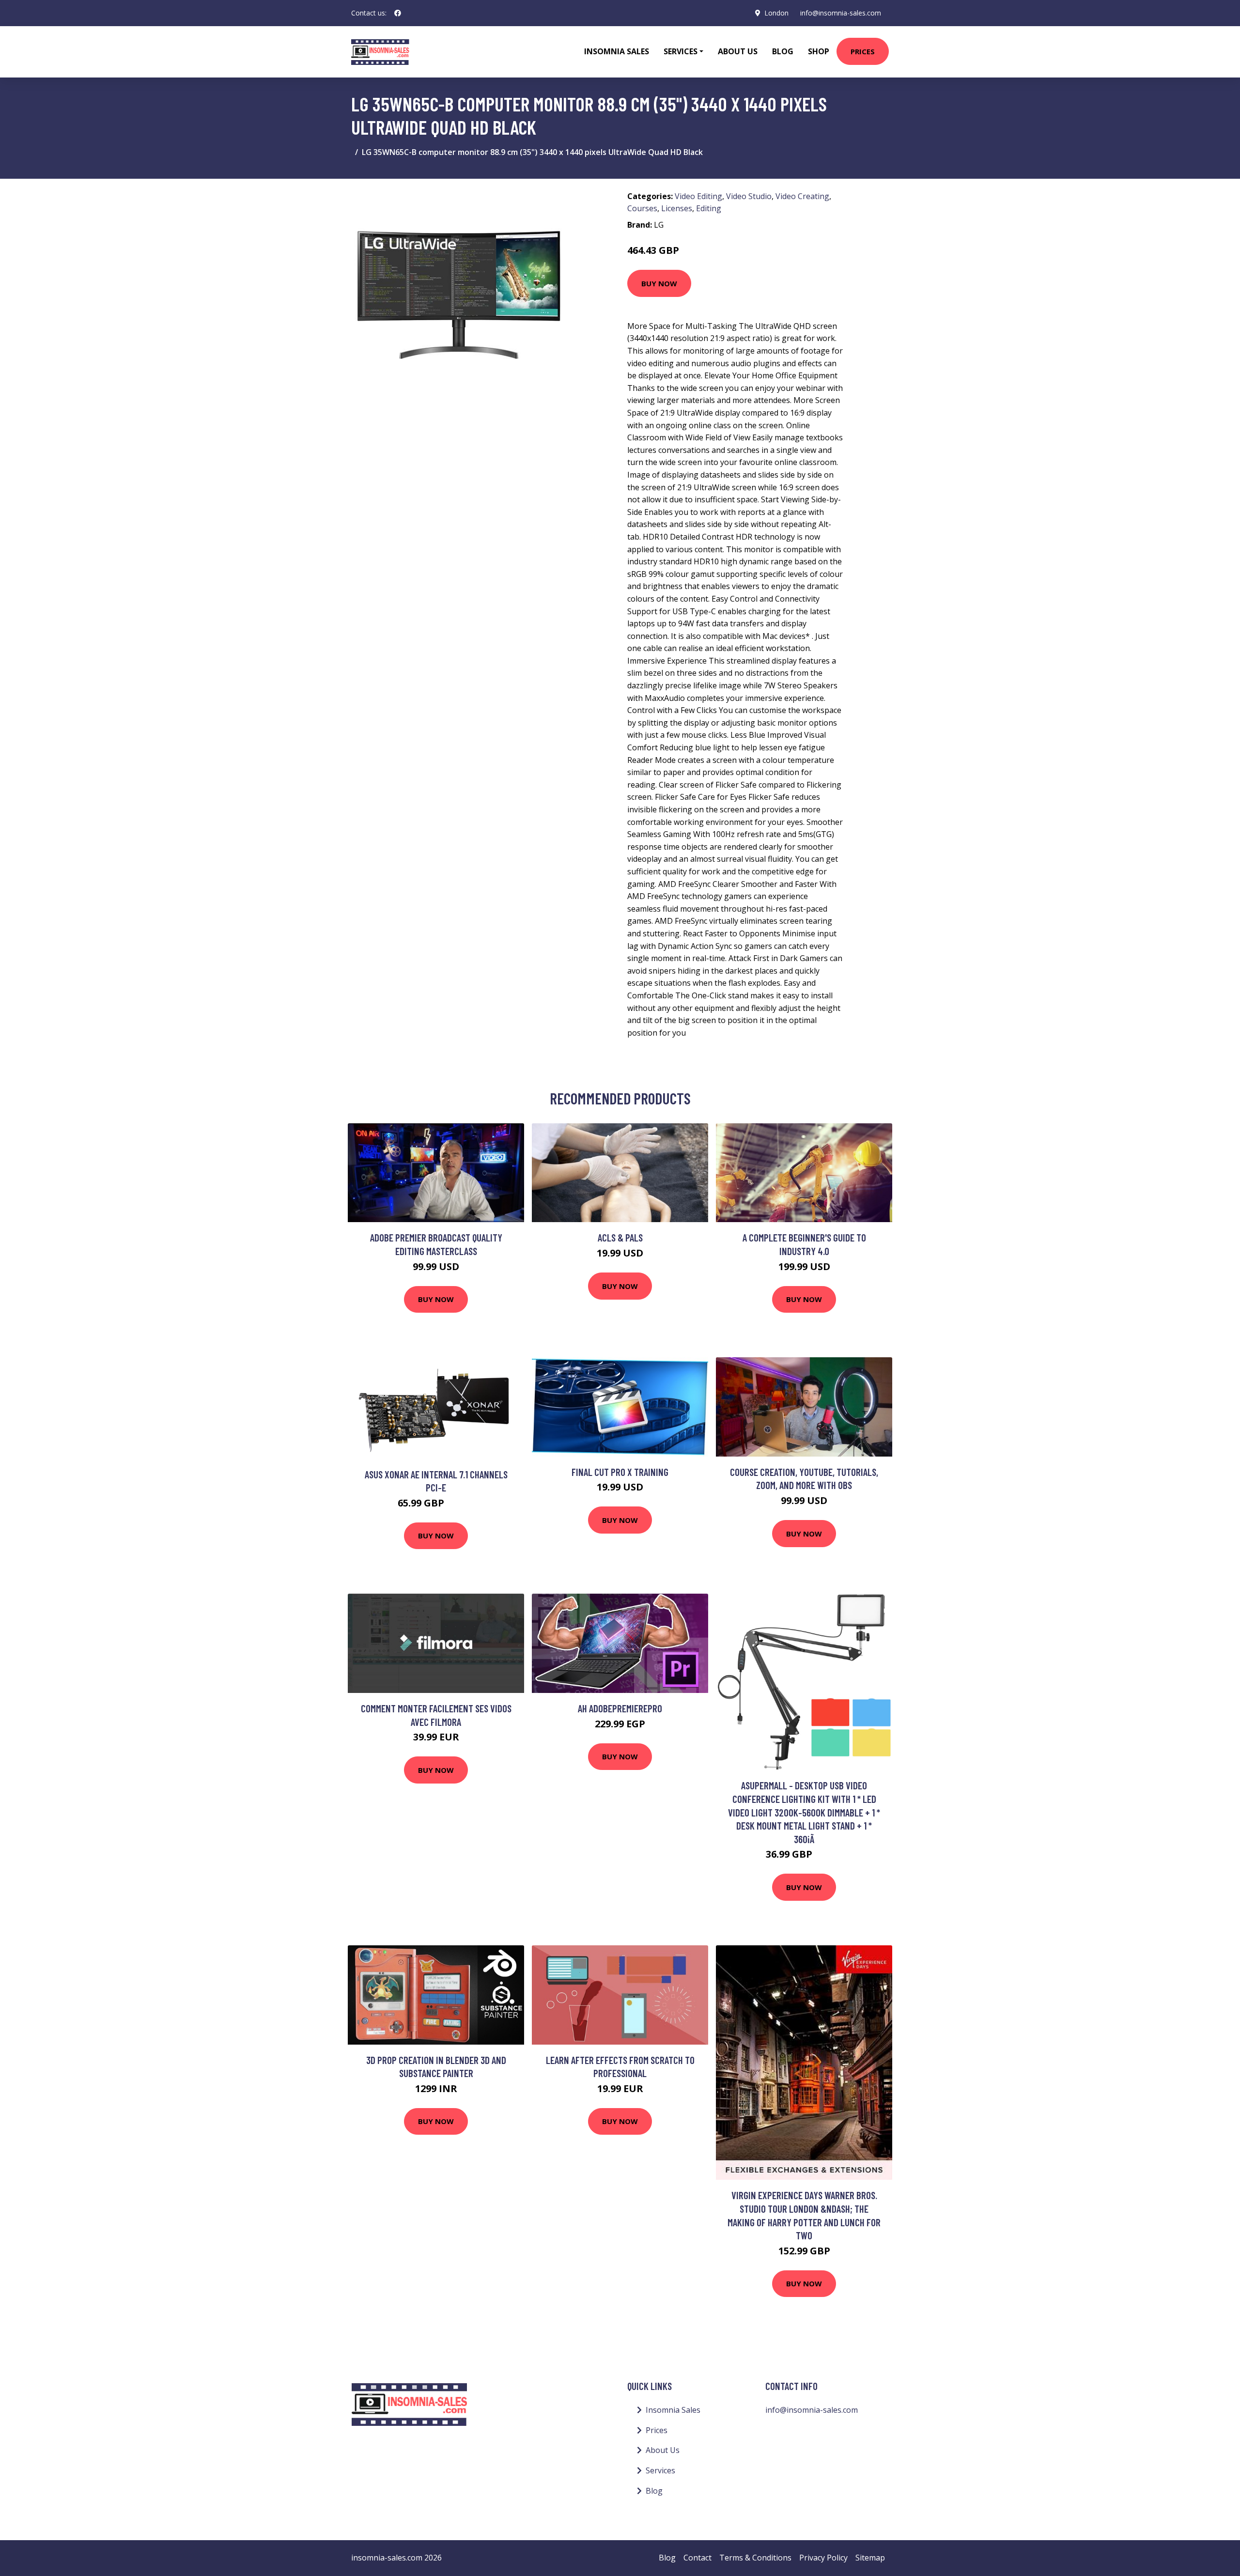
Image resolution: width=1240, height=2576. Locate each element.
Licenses (677, 208)
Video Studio (749, 196)
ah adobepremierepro (620, 1708)
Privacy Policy (823, 2558)
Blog (783, 51)
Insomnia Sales (617, 51)
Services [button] (681, 51)
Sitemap (870, 2558)
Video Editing (698, 196)
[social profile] (398, 13)
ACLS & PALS (620, 1237)
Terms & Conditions (755, 2558)
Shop (819, 51)
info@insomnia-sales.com (841, 13)
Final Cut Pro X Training (620, 1472)
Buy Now (659, 283)
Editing (709, 208)
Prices (863, 51)
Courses (642, 208)
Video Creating (802, 196)
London (776, 13)
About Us (738, 51)
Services (660, 2470)
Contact (697, 2558)
